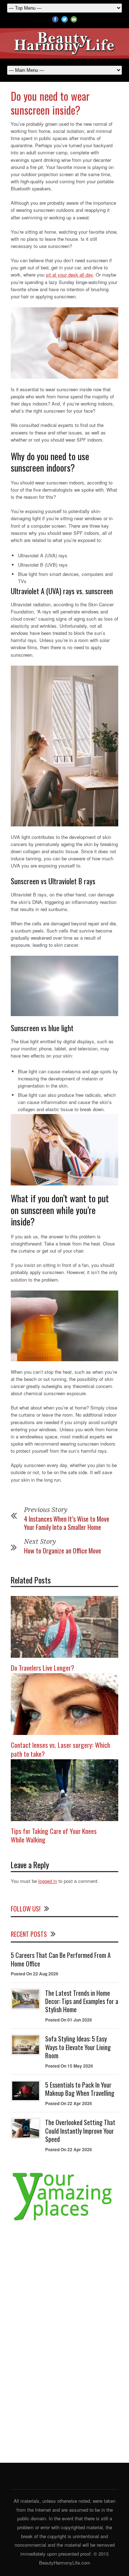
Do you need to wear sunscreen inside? (50, 103)
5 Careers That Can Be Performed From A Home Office (61, 1959)
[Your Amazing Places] (64, 2220)
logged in (48, 1881)
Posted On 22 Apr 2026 (69, 2103)
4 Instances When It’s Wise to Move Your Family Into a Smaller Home (67, 1523)
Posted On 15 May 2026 (69, 2066)
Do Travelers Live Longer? (42, 1667)
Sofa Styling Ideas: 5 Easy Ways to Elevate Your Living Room (78, 2047)
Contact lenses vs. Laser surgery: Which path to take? (60, 1749)
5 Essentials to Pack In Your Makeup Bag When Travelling (80, 2089)
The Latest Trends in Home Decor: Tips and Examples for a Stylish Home (82, 2001)
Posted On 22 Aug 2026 (35, 1974)
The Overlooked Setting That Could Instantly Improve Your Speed (80, 2131)
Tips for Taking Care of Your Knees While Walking (54, 1835)
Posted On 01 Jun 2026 (69, 2020)
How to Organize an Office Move (63, 1551)
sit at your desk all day (69, 275)
